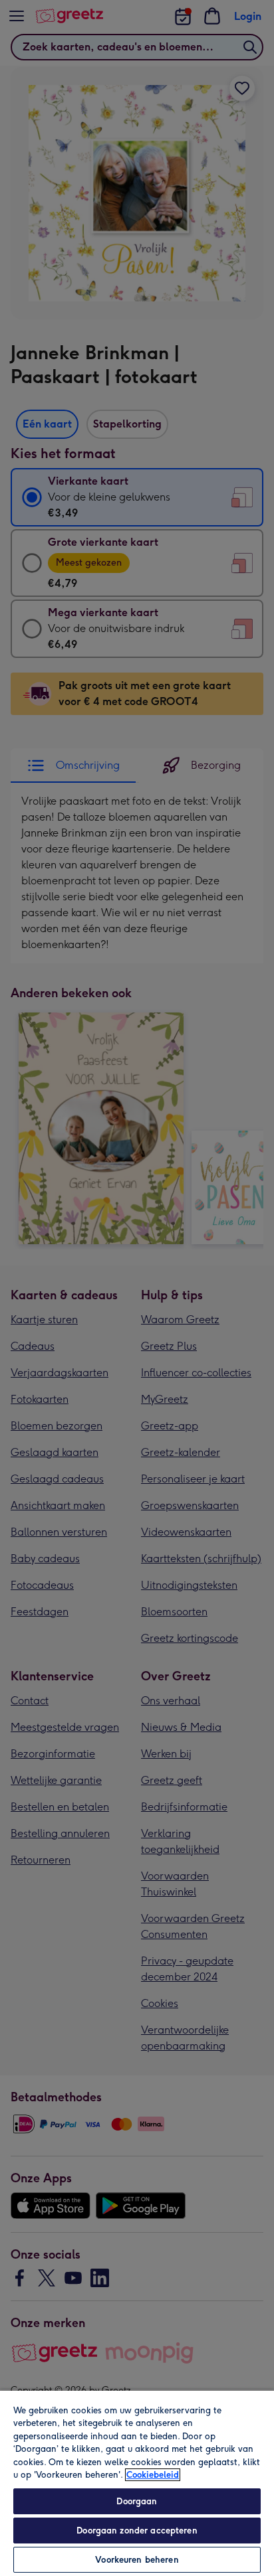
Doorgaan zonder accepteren (137, 2531)
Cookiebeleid (153, 2475)
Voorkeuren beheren (137, 2560)
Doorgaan (137, 2501)
